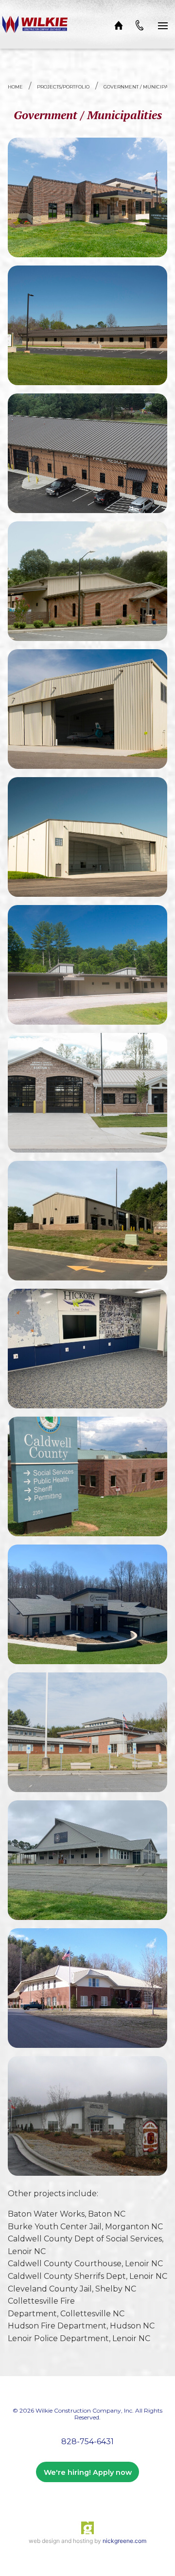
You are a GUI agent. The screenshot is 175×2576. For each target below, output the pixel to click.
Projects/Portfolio (63, 87)
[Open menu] (163, 24)
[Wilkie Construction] (35, 24)
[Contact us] (140, 24)
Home (15, 87)
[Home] (119, 24)
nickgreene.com (124, 2541)
